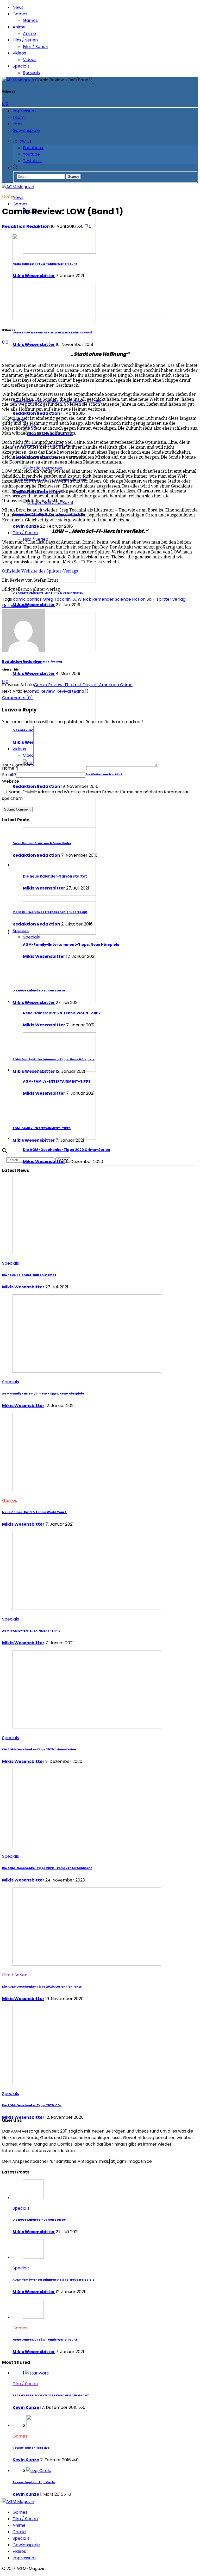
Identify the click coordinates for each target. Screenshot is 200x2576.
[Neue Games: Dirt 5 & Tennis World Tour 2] (59, 1001)
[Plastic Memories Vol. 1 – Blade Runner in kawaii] (42, 468)
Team (18, 117)
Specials (21, 66)
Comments (17, 698)
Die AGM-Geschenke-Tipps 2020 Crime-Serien (67, 1150)
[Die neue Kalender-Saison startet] (59, 865)
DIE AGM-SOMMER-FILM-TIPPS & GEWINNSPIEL (48, 593)
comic (19, 599)
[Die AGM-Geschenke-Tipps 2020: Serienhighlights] (87, 1964)
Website (11, 781)
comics (34, 599)
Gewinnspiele (26, 130)
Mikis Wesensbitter (34, 345)
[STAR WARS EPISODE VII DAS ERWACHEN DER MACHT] (37, 2373)
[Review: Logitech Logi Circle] (39, 2471)
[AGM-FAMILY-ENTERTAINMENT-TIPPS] (59, 1070)
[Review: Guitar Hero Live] (37, 2425)
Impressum (24, 111)
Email (9, 775)
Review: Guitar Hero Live (31, 2448)
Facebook (33, 148)
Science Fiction (130, 599)
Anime (19, 27)
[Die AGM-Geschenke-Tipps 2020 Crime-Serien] (59, 1138)
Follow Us (22, 141)
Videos (19, 53)
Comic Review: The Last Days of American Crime (83, 685)
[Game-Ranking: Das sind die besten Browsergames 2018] (59, 390)
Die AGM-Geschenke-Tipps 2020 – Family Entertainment (47, 1868)
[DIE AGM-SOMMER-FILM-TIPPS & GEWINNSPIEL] (59, 581)
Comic (9, 196)
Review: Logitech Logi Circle (34, 2482)
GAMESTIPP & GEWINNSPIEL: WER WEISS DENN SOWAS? (53, 333)
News (18, 7)
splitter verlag (171, 599)
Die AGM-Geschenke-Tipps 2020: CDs (32, 2105)
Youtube (31, 154)
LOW (77, 599)
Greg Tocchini (57, 599)
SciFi (151, 599)
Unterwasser (15, 606)
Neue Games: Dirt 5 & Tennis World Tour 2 (62, 1013)
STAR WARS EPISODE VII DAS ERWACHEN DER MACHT (51, 2395)
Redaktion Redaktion (36, 413)
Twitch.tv (32, 161)
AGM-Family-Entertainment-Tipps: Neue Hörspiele (71, 945)
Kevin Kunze (26, 526)
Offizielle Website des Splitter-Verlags (40, 571)
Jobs (17, 124)
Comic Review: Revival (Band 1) (57, 691)
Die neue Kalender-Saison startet (55, 876)
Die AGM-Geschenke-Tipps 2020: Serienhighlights (42, 1987)
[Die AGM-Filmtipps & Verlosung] (59, 650)
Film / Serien (25, 40)
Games (20, 14)
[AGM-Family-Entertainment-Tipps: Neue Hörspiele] (59, 933)
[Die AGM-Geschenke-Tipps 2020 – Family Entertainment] (87, 1846)
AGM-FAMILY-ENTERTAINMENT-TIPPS (57, 1082)
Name (10, 768)
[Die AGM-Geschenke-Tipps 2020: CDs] (87, 2083)
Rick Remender (98, 599)
